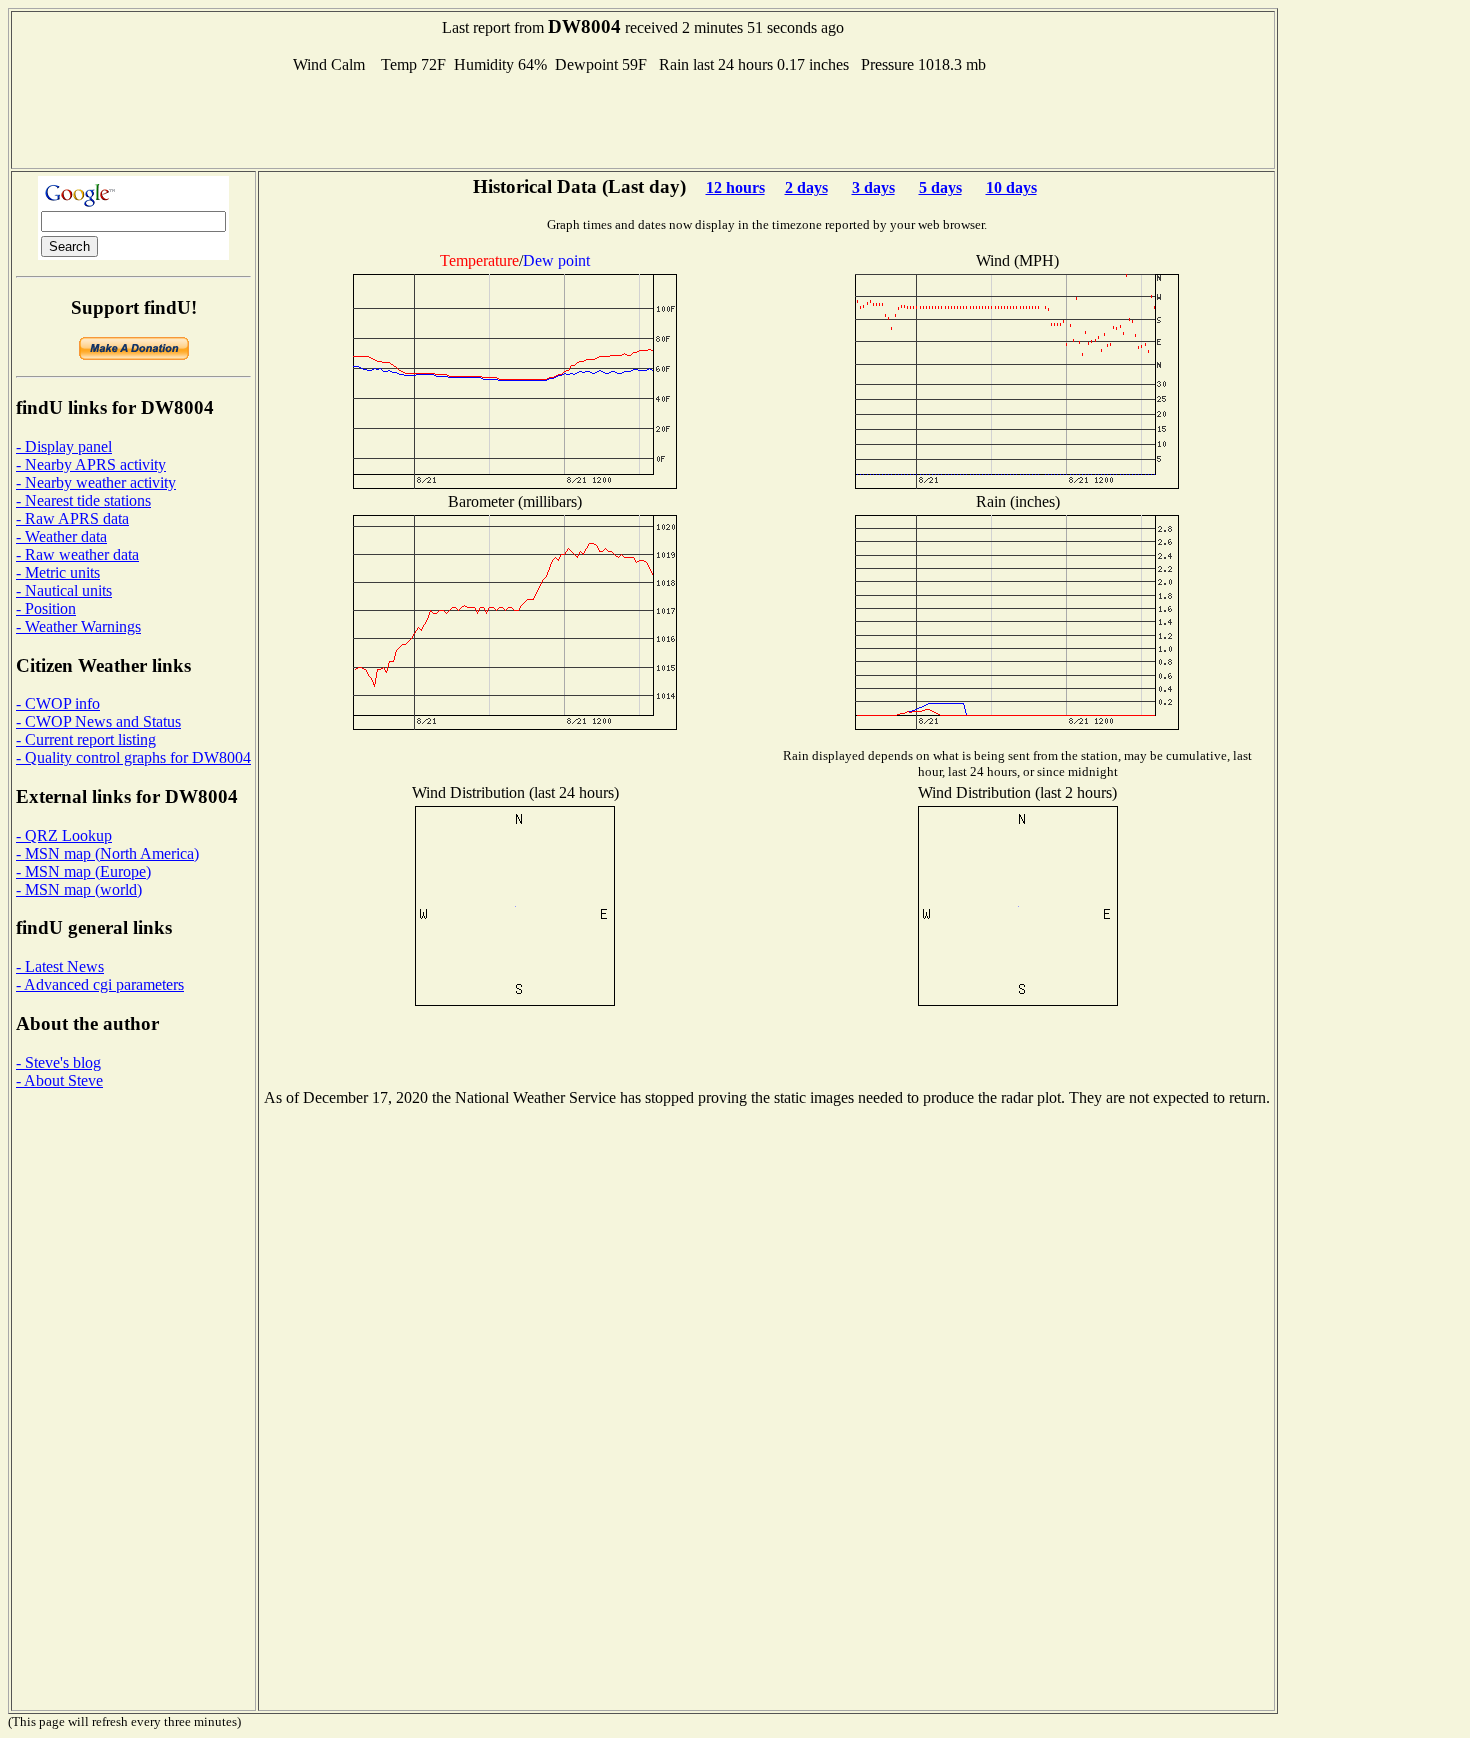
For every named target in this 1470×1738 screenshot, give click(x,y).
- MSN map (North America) (107, 853)
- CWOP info (58, 703)
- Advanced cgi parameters (100, 984)
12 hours (735, 187)
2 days (806, 187)
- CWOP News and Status (98, 721)
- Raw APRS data (72, 518)
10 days (1011, 187)
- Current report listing (86, 739)
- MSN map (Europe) (83, 871)
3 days (873, 187)
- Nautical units (64, 590)
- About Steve (59, 1080)
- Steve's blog (58, 1062)
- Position (46, 608)
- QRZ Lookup (64, 835)
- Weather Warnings (78, 626)
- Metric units (58, 572)
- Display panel (64, 446)
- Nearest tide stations (83, 500)
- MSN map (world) (79, 889)
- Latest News (60, 966)
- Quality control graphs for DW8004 (133, 757)
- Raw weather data (77, 554)
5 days (940, 187)
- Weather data (61, 536)
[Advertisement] (643, 119)
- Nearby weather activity (96, 482)
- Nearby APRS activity (91, 464)
